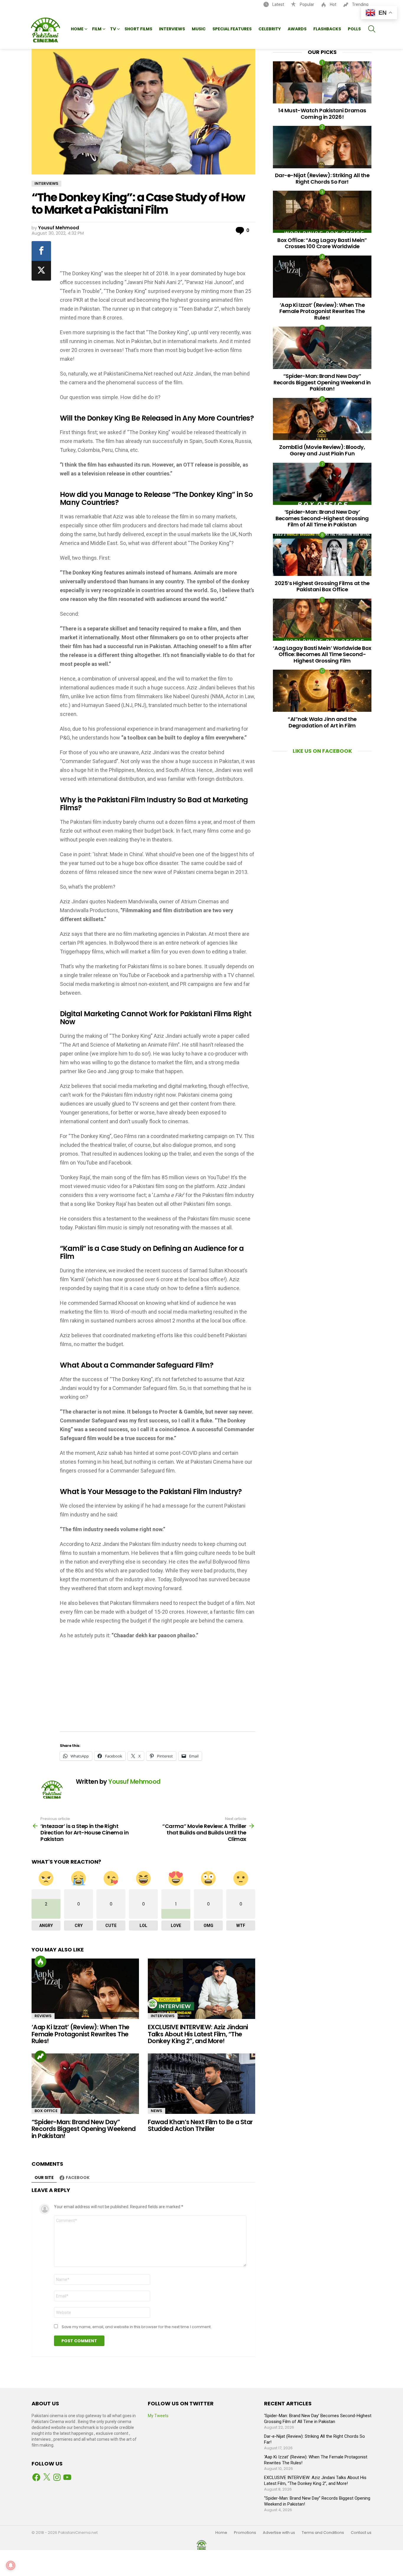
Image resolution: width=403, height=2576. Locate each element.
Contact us (361, 2533)
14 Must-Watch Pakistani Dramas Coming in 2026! (322, 114)
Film (97, 29)
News (157, 2111)
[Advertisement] (158, 253)
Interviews (172, 29)
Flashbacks (327, 29)
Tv (113, 29)
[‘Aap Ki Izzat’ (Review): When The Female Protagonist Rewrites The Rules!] (85, 1989)
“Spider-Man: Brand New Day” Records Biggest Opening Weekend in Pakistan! (84, 2129)
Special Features (232, 29)
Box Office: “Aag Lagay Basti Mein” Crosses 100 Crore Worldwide (322, 243)
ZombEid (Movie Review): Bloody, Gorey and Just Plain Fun (322, 450)
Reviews (43, 2016)
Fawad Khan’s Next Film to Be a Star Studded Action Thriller (200, 2125)
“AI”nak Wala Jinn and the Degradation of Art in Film (322, 722)
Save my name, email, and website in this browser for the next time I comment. (137, 2327)
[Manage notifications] (11, 2565)
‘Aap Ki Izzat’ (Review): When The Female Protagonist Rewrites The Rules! (81, 2034)
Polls (354, 29)
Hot (333, 4)
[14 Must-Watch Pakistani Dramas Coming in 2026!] (322, 82)
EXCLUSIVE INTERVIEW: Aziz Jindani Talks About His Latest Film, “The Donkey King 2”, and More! (198, 2034)
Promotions (245, 2533)
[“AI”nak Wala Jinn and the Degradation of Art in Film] (322, 691)
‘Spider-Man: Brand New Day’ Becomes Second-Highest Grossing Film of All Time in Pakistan (322, 518)
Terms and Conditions (323, 2533)
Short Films (138, 29)
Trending (360, 4)
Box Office (46, 2111)
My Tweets (158, 2416)
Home (77, 29)
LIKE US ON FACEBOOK (322, 751)
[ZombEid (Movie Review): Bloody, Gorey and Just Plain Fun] (322, 419)
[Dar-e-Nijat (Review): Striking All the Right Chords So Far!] (322, 147)
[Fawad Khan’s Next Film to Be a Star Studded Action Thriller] (201, 2084)
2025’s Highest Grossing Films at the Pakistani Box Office (322, 586)
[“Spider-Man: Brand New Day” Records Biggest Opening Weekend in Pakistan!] (85, 2084)
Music (199, 29)
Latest (278, 4)
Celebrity (270, 29)
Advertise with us (279, 2533)
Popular (307, 4)
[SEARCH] (372, 29)
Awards (297, 29)
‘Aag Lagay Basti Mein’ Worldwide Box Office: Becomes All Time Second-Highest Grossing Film (322, 654)
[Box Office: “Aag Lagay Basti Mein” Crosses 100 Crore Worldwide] (322, 212)
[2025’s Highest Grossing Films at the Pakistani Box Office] (322, 555)
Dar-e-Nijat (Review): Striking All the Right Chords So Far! (322, 178)
